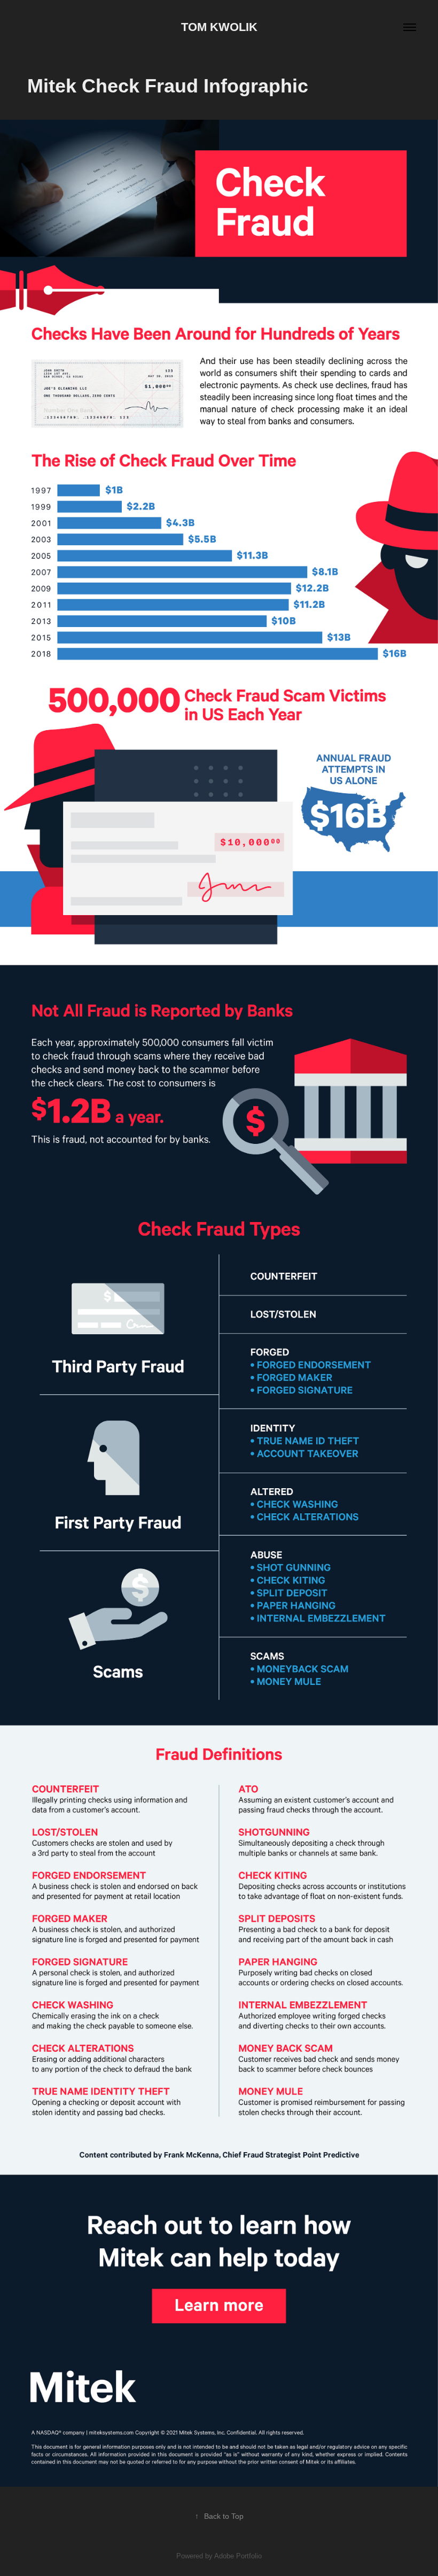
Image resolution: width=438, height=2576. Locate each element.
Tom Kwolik (219, 27)
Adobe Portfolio (238, 2556)
